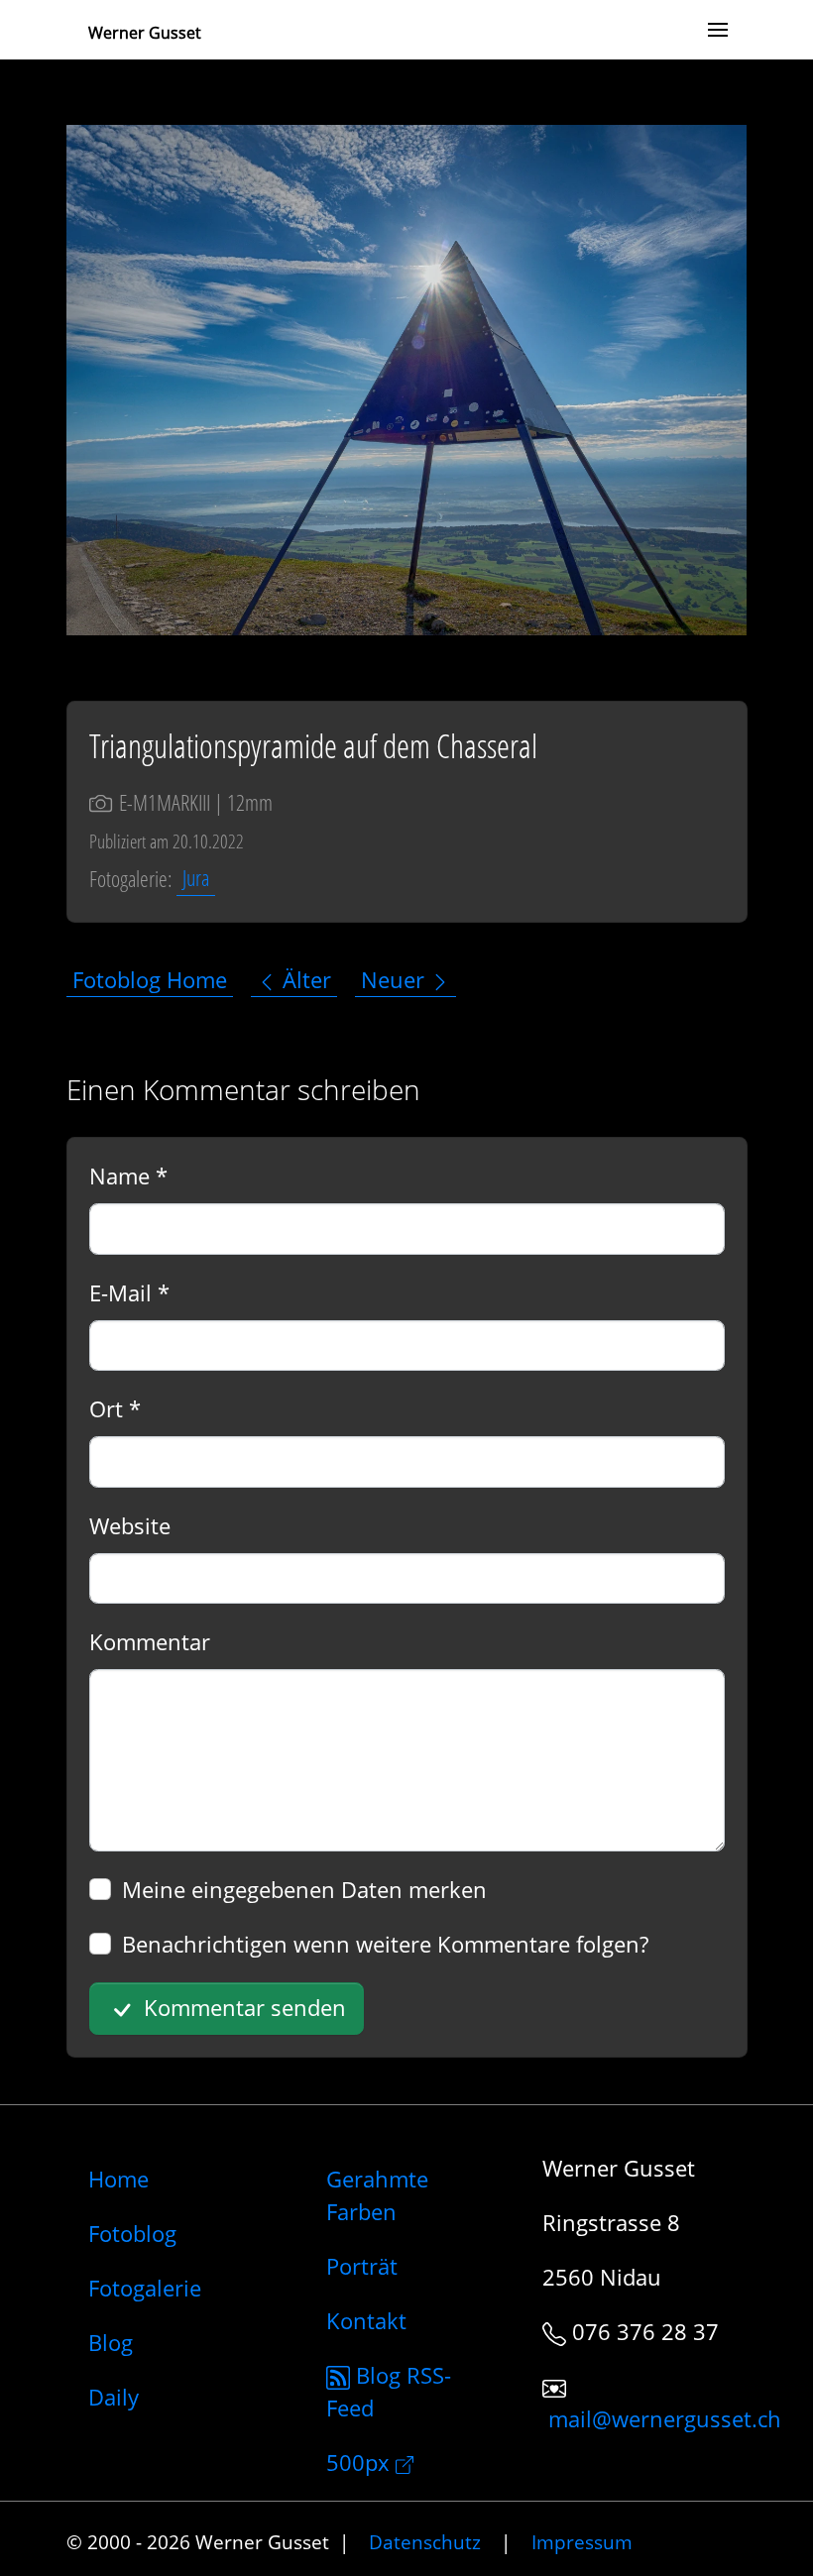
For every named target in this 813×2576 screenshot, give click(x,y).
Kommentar (150, 1641)
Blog (111, 2342)
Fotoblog (132, 2233)
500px (361, 2462)
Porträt (362, 2266)
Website (130, 1525)
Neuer (396, 979)
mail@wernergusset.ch (665, 2418)
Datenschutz (425, 2542)
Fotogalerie (145, 2288)
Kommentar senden (242, 2007)
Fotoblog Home (150, 979)
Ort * (115, 1408)
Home (118, 2179)
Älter (304, 979)
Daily (114, 2397)
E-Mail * (129, 1292)
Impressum (582, 2542)
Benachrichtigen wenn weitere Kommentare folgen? (385, 1944)
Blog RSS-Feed (389, 2391)
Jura (196, 878)
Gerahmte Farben (377, 2195)
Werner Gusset (145, 33)
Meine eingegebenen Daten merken (304, 1889)
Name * (128, 1176)
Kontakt (366, 2320)
